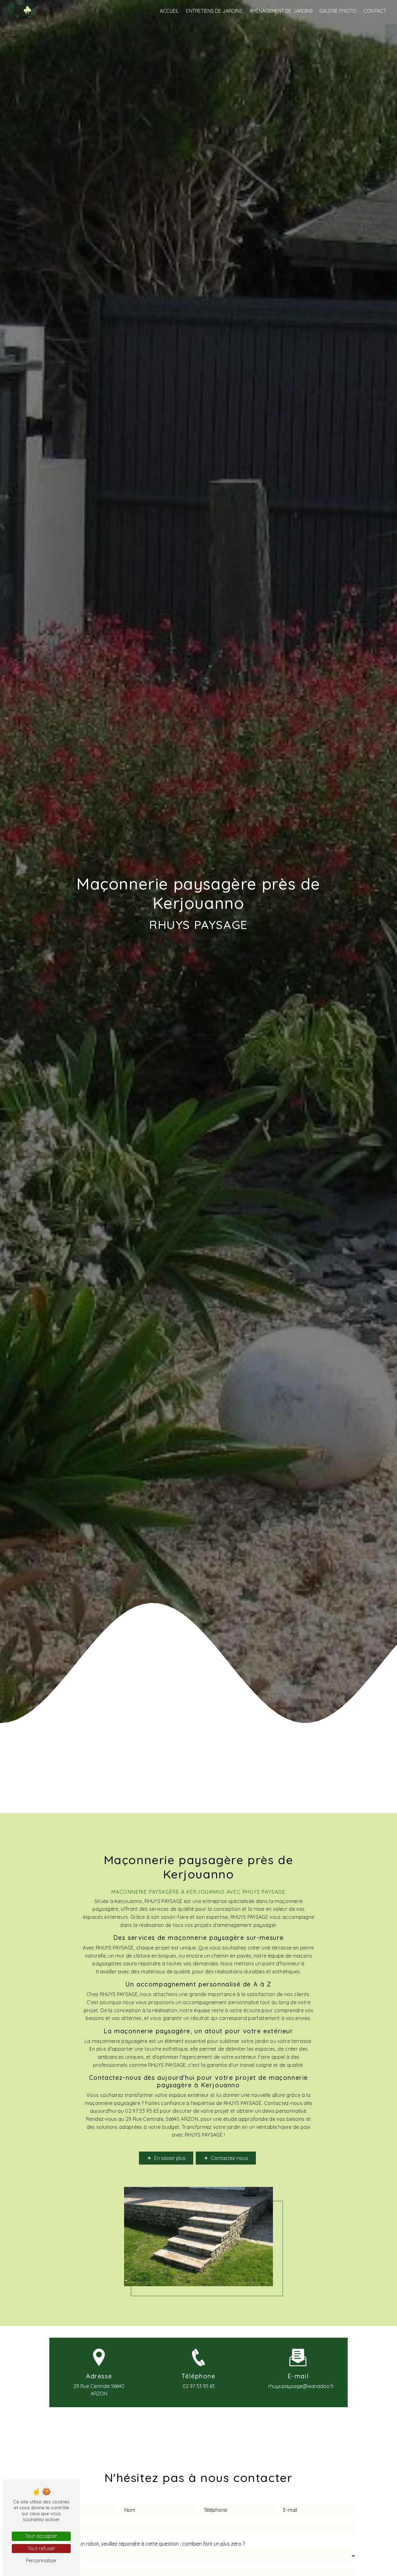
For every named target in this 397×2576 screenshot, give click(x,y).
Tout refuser (41, 2548)
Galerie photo (338, 11)
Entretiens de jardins (214, 11)
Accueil (169, 11)
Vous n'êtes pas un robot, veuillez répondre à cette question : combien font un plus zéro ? (143, 2544)
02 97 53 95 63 (199, 2386)
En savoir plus (170, 2158)
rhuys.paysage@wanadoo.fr (301, 2386)
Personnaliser (41, 2560)
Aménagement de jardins (281, 11)
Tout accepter (41, 2536)
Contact (375, 11)
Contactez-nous (230, 2158)
